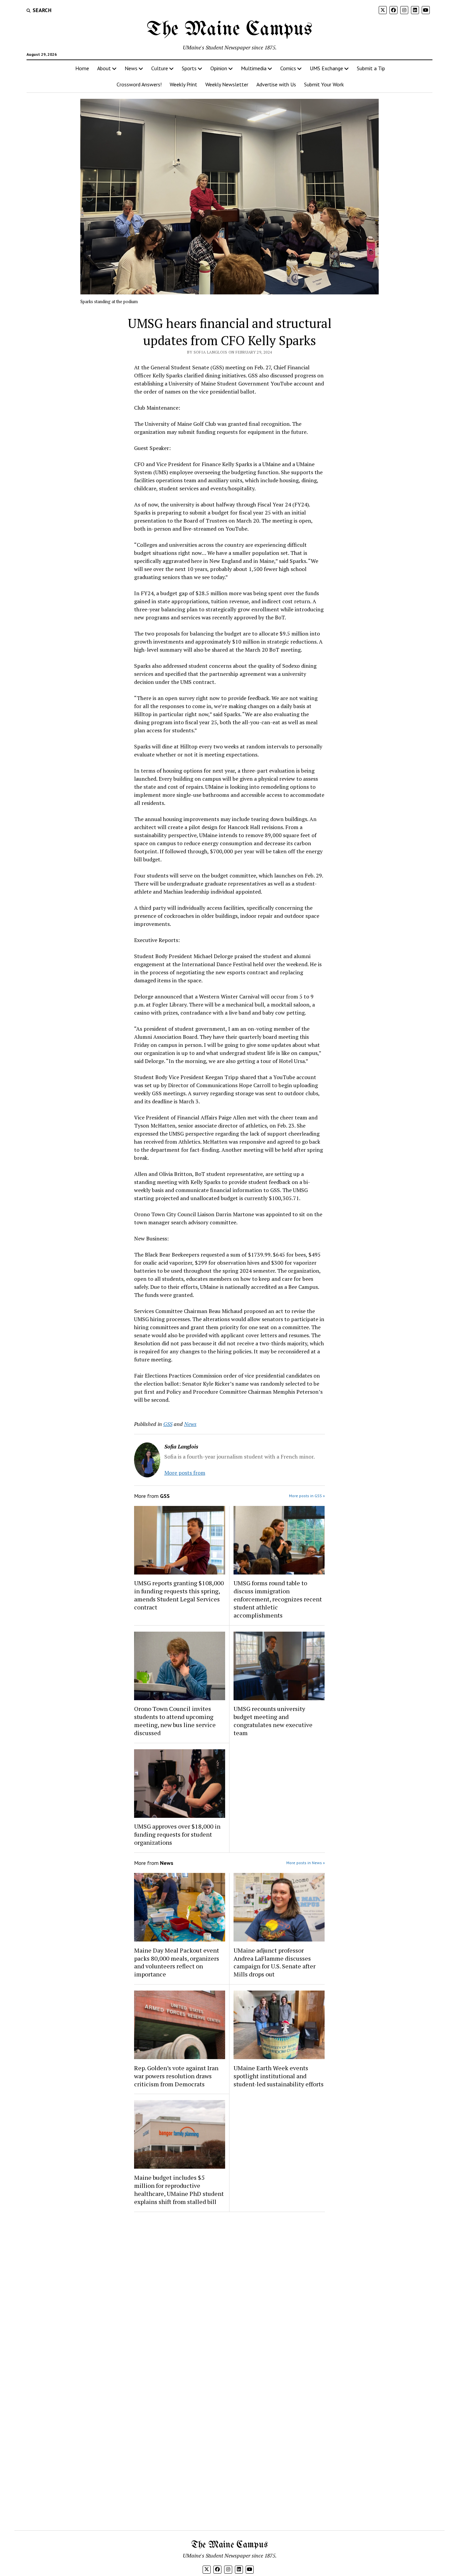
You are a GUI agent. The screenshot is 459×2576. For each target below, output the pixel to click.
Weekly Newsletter (227, 84)
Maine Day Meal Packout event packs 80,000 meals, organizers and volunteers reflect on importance (177, 1962)
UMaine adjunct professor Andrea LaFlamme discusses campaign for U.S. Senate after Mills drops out (275, 1962)
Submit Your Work (324, 84)
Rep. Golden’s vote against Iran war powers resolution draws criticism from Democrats (176, 2076)
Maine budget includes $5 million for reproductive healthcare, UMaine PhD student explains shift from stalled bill (179, 2190)
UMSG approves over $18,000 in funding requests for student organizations (177, 1834)
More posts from (185, 1473)
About (104, 68)
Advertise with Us (276, 84)
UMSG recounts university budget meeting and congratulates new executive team (273, 1721)
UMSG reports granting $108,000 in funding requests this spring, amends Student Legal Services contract (179, 1595)
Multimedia (254, 68)
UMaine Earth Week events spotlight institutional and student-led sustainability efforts (279, 2076)
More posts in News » (306, 1863)
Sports (189, 68)
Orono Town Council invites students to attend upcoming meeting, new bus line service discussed (175, 1721)
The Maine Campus (229, 30)
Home (82, 68)
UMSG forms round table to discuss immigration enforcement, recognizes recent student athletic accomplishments (278, 1599)
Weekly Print (183, 84)
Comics (288, 68)
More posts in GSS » (307, 1496)
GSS (168, 1424)
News (131, 68)
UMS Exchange (326, 68)
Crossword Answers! (139, 84)
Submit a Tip (371, 68)
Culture (160, 68)
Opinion (219, 68)
